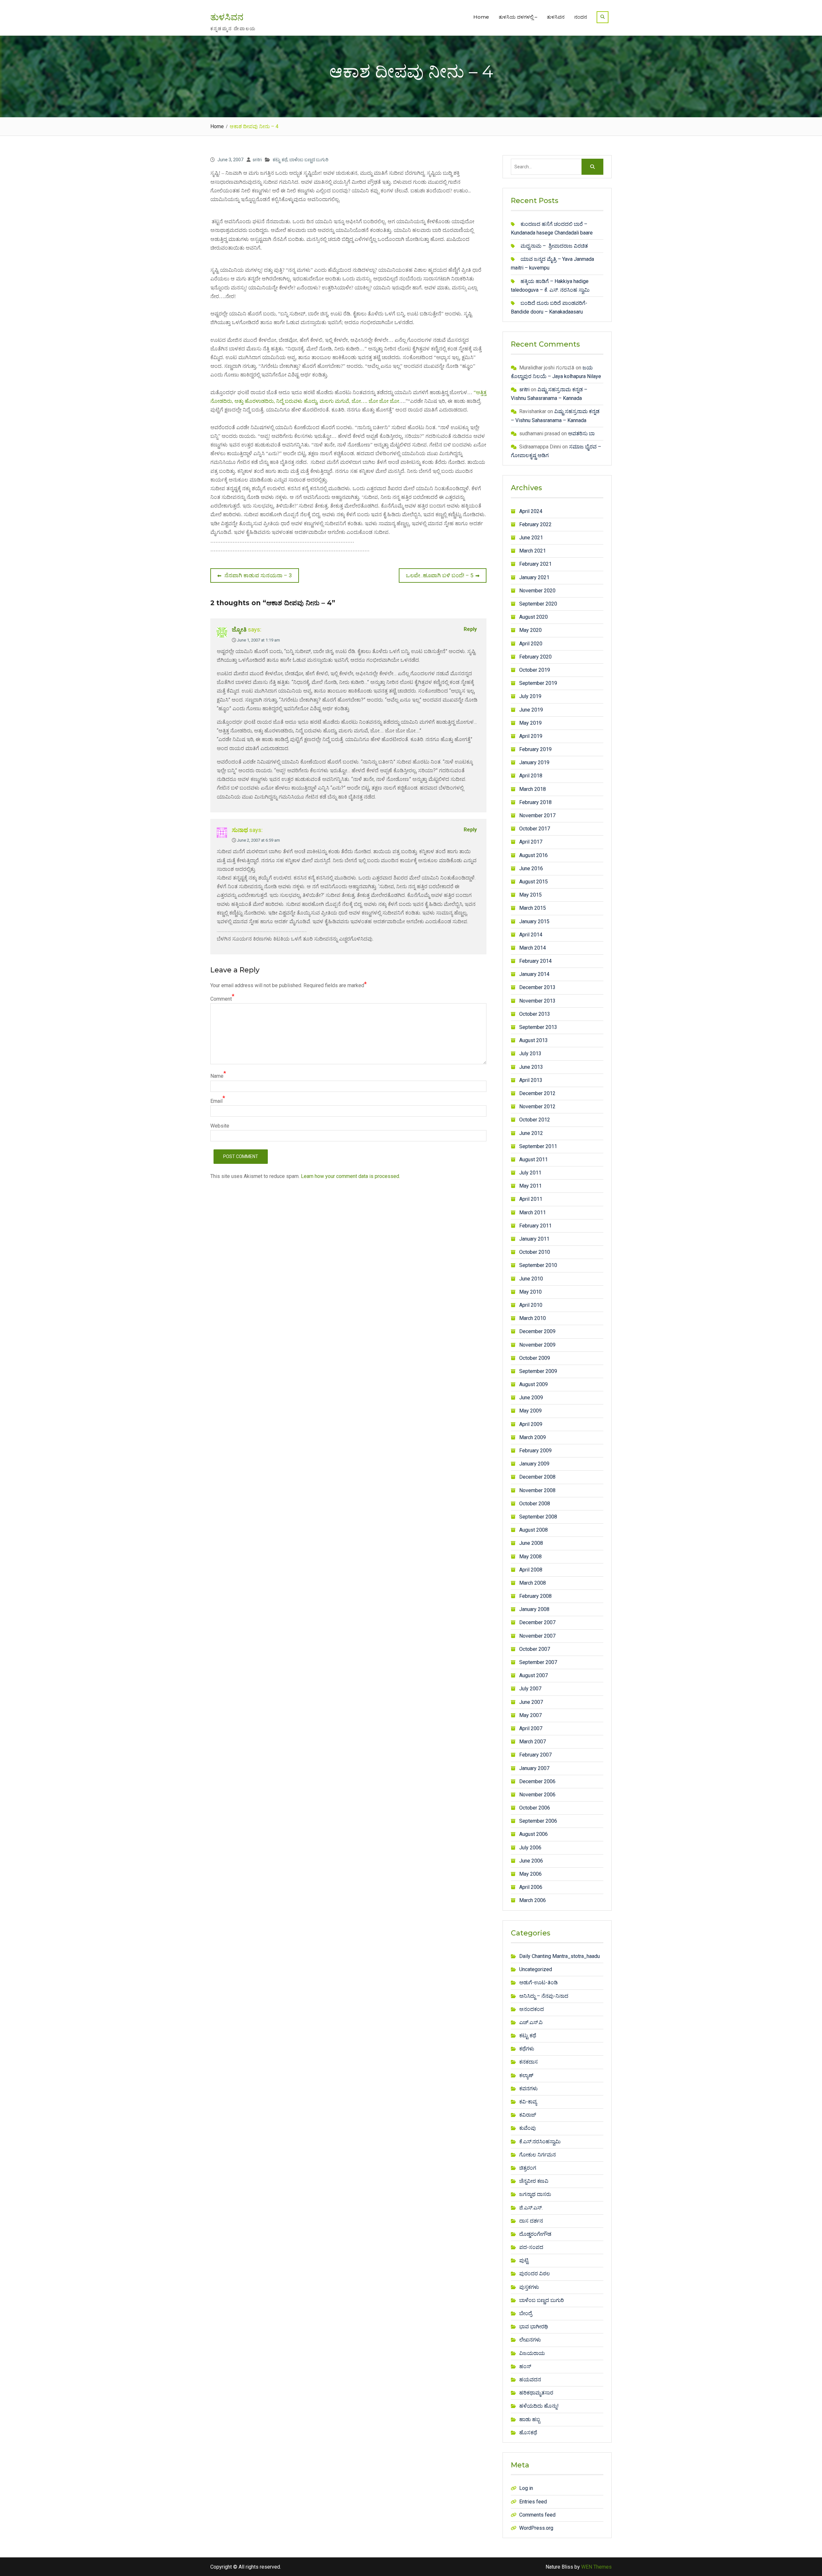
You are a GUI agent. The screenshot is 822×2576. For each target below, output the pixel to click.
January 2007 (534, 1768)
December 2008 (537, 1477)
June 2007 (531, 1702)
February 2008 (535, 1596)
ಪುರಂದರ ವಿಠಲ (535, 2274)
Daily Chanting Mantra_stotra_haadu (560, 1956)
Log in (526, 2488)
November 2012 (537, 1107)
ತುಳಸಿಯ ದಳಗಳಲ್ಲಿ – (518, 17)
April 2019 (531, 736)
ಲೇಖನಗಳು (530, 2340)
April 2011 (531, 1199)
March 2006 (533, 1900)
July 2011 (530, 1173)
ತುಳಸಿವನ (227, 17)
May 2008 (530, 1557)
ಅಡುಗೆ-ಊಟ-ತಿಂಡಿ (538, 1983)
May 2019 (530, 723)
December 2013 (537, 987)
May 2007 (530, 1715)
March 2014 (533, 948)
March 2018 (533, 789)
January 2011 (534, 1239)
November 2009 (537, 1345)
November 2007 (537, 1636)
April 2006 (531, 1887)
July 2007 (530, 1689)
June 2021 (531, 538)
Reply (470, 629)
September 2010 (538, 1265)
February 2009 (535, 1451)
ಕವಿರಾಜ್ (528, 2115)
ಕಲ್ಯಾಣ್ (526, 2075)
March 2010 (533, 1318)
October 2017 (535, 829)
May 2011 (530, 1186)
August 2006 (533, 1834)
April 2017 (531, 842)
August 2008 (533, 1530)
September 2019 (538, 683)
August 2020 (533, 617)
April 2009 (531, 1424)
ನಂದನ (581, 17)
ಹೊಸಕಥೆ (528, 2433)
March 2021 (533, 551)
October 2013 (535, 1014)
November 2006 (537, 1795)
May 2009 (530, 1411)
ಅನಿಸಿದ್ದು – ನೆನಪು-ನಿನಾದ (544, 1996)
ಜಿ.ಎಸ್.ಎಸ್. (531, 2208)
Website (220, 1126)
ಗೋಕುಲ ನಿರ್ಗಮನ (538, 2155)
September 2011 (538, 1146)
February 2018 (535, 802)
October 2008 (535, 1504)
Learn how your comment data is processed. (350, 1176)
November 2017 (537, 815)
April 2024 (531, 511)
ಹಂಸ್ (525, 2366)
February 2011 (535, 1226)
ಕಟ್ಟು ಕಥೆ (280, 160)
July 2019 (530, 696)
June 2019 (531, 710)
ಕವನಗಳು (529, 2089)
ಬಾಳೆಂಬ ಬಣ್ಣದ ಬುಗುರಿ (309, 160)
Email (216, 1101)
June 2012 (531, 1133)
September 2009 (538, 1371)
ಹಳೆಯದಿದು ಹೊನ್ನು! (539, 2406)
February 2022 (535, 524)
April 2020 (531, 644)
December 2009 (537, 1331)
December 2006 (537, 1781)
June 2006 (531, 1861)
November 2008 (537, 1490)
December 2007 (537, 1622)
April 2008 (531, 1570)
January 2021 (534, 577)
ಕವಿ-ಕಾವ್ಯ (528, 2102)
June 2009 (531, 1398)
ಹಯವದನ (530, 2380)
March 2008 (533, 1583)
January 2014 (534, 974)
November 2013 (537, 1001)
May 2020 (530, 630)
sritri (257, 160)
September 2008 (538, 1517)
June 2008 (531, 1543)
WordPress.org (536, 2528)
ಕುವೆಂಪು (528, 2128)
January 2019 (534, 762)
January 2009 (534, 1464)
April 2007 (531, 1728)
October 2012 (535, 1120)
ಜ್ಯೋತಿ (239, 629)
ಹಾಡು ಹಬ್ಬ (530, 2419)
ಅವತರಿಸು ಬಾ (581, 434)
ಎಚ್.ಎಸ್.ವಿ (531, 2022)
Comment (221, 999)
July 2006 (530, 1848)
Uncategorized (536, 1969)
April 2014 (531, 935)
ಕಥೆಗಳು (527, 2049)
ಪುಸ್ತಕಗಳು (529, 2287)
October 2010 (535, 1252)
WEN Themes (596, 2567)
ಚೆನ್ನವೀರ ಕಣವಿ (534, 2181)
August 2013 (533, 1040)
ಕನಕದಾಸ (529, 2062)
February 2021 (535, 564)
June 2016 (531, 868)
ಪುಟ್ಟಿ (524, 2260)
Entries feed (533, 2502)
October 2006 (535, 1808)
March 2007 (533, 1742)
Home (481, 17)
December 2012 (537, 1093)
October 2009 (535, 1358)
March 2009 (533, 1437)
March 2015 (533, 908)
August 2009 (533, 1384)
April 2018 (531, 776)
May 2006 (530, 1874)
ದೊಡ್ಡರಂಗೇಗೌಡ (535, 2234)
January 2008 (534, 1609)
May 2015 (530, 895)
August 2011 (533, 1160)
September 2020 (538, 604)
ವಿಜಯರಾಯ (532, 2353)
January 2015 (534, 921)
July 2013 (530, 1053)
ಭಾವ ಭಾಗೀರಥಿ (534, 2327)
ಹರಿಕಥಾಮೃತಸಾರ (536, 2393)
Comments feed (537, 2515)
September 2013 (538, 1027)
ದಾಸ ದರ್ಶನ (531, 2221)
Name (217, 1076)
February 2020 (535, 657)
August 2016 (533, 855)
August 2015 (533, 882)
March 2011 (533, 1213)
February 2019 (535, 749)
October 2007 (535, 1649)
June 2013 (531, 1067)
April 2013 (531, 1080)
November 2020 (537, 591)
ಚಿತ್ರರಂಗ (528, 2168)
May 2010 (530, 1292)
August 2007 (533, 1675)
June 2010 (531, 1279)
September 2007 (538, 1662)
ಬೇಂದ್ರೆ (526, 2313)
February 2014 (535, 961)
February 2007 (535, 1755)
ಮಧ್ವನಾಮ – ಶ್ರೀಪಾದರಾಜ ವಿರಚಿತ (554, 246)
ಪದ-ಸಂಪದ (531, 2247)
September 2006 (538, 1821)
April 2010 (531, 1305)
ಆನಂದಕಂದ (532, 2009)
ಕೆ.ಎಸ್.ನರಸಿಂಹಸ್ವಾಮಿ (540, 2142)
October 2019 (535, 670)
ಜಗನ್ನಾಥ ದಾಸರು (535, 2194)
